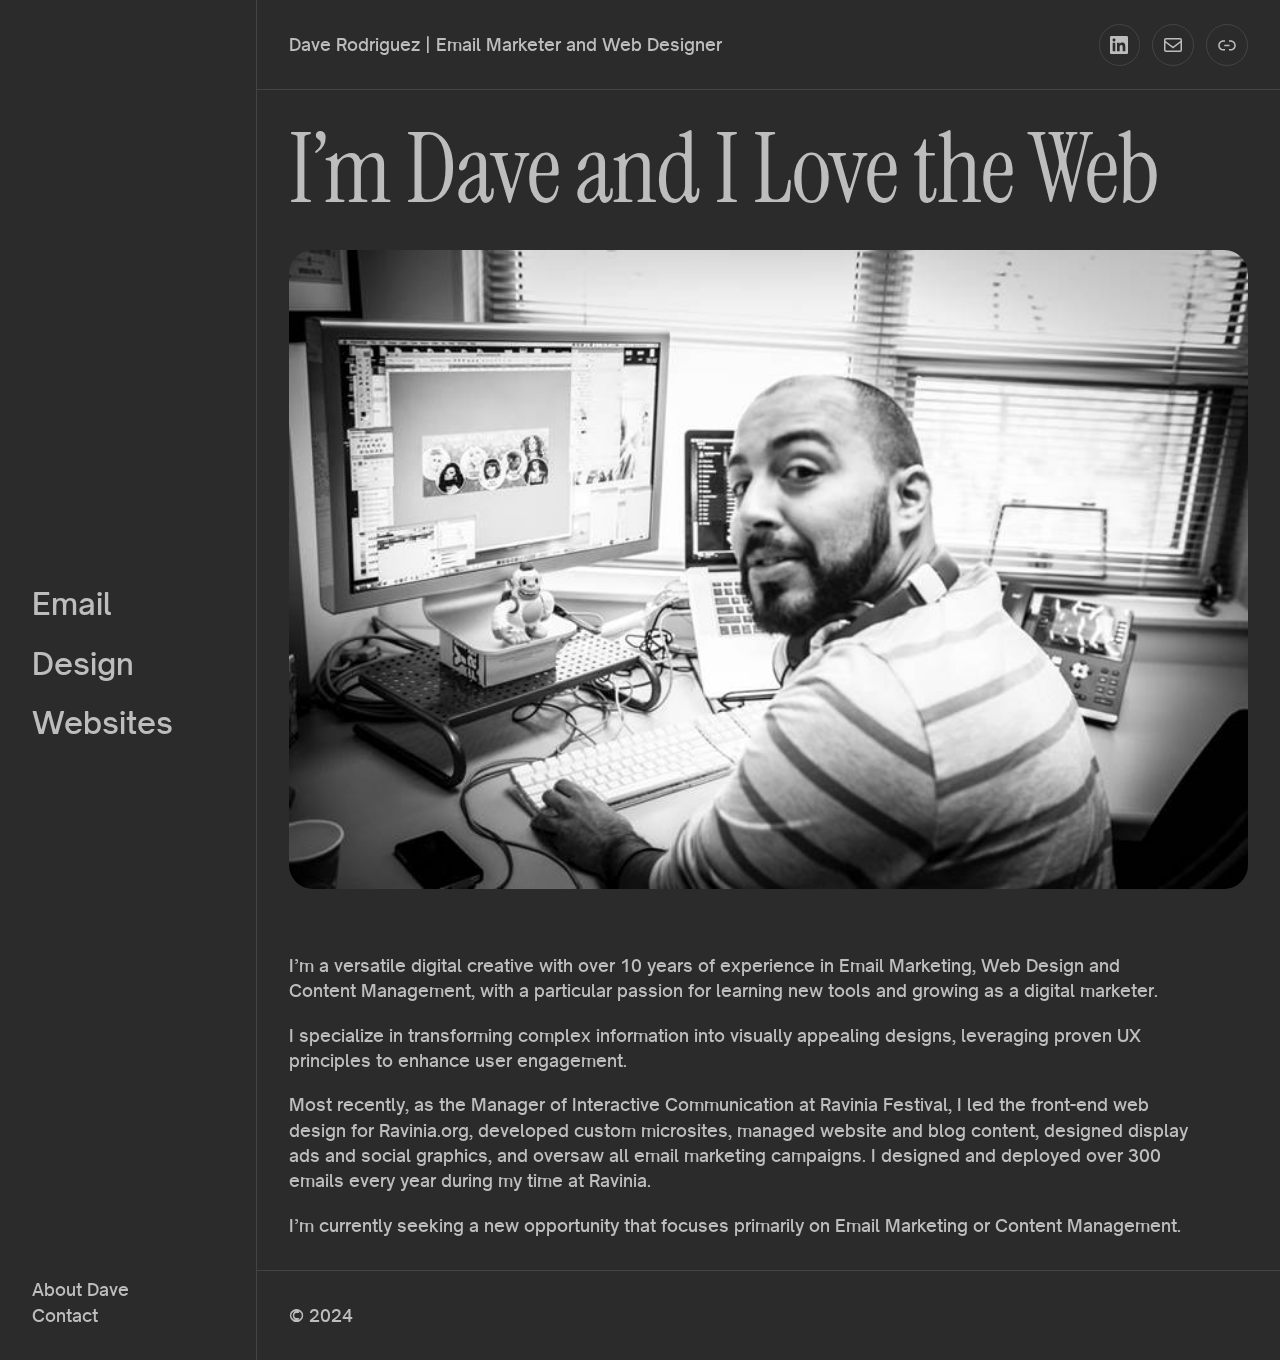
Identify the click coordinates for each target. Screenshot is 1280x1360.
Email (72, 603)
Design (83, 663)
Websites (102, 722)
